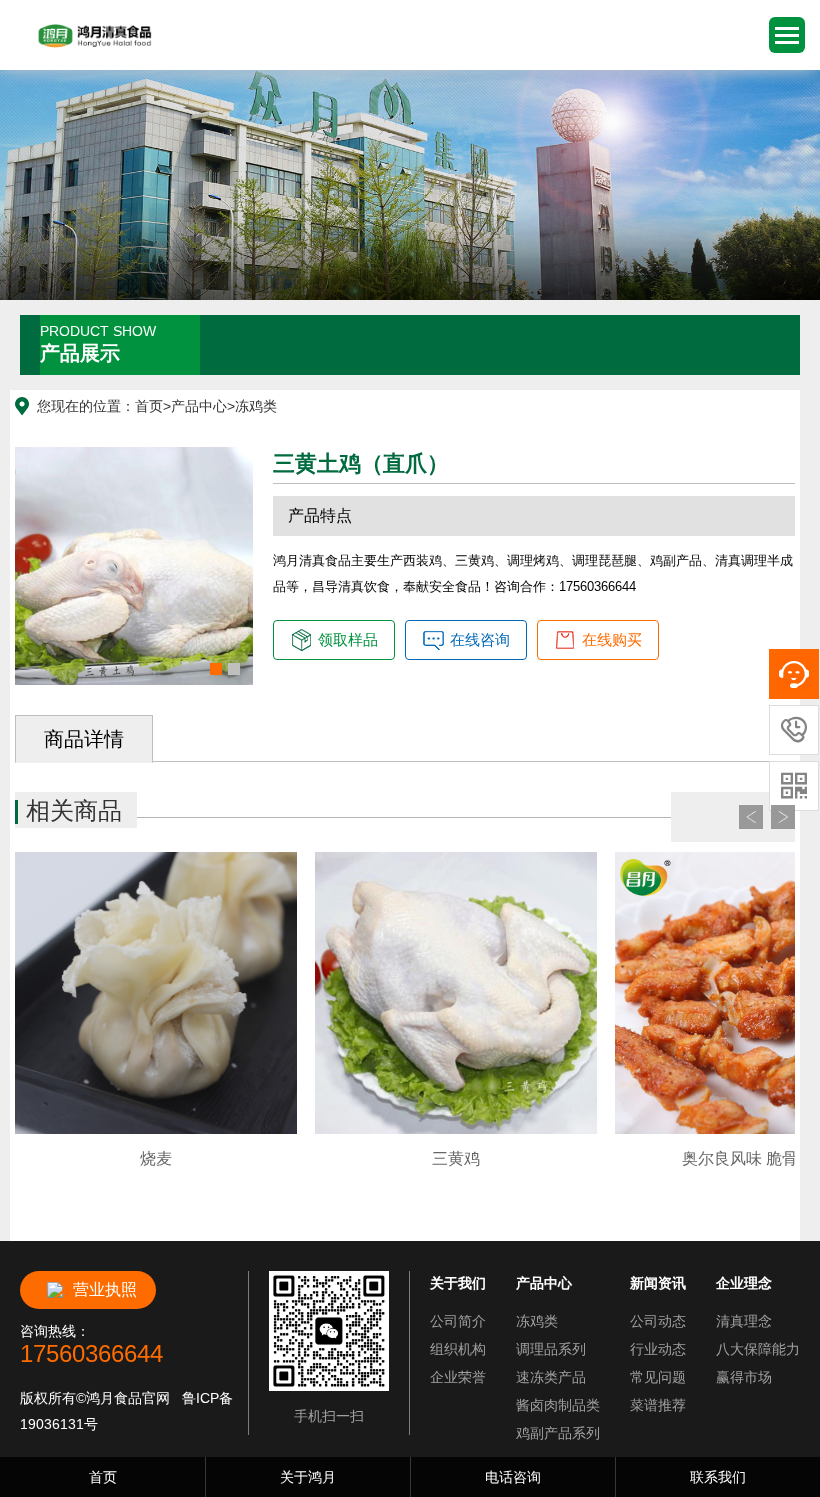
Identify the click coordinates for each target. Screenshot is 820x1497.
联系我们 (718, 1477)
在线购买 (612, 639)
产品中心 (199, 406)
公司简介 (458, 1321)
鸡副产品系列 (558, 1433)
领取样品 (348, 639)
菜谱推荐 (658, 1405)
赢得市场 (744, 1377)
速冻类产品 (551, 1377)
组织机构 (458, 1349)
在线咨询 (480, 639)
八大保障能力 (758, 1349)
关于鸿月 (308, 1477)
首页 (149, 406)
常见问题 (658, 1377)
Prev (751, 817)
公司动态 (658, 1321)
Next (783, 817)
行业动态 (658, 1349)
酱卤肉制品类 (558, 1405)
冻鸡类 (256, 406)
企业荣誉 (458, 1377)
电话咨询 (513, 1477)
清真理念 (744, 1321)
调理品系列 (551, 1349)
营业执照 (105, 1289)
